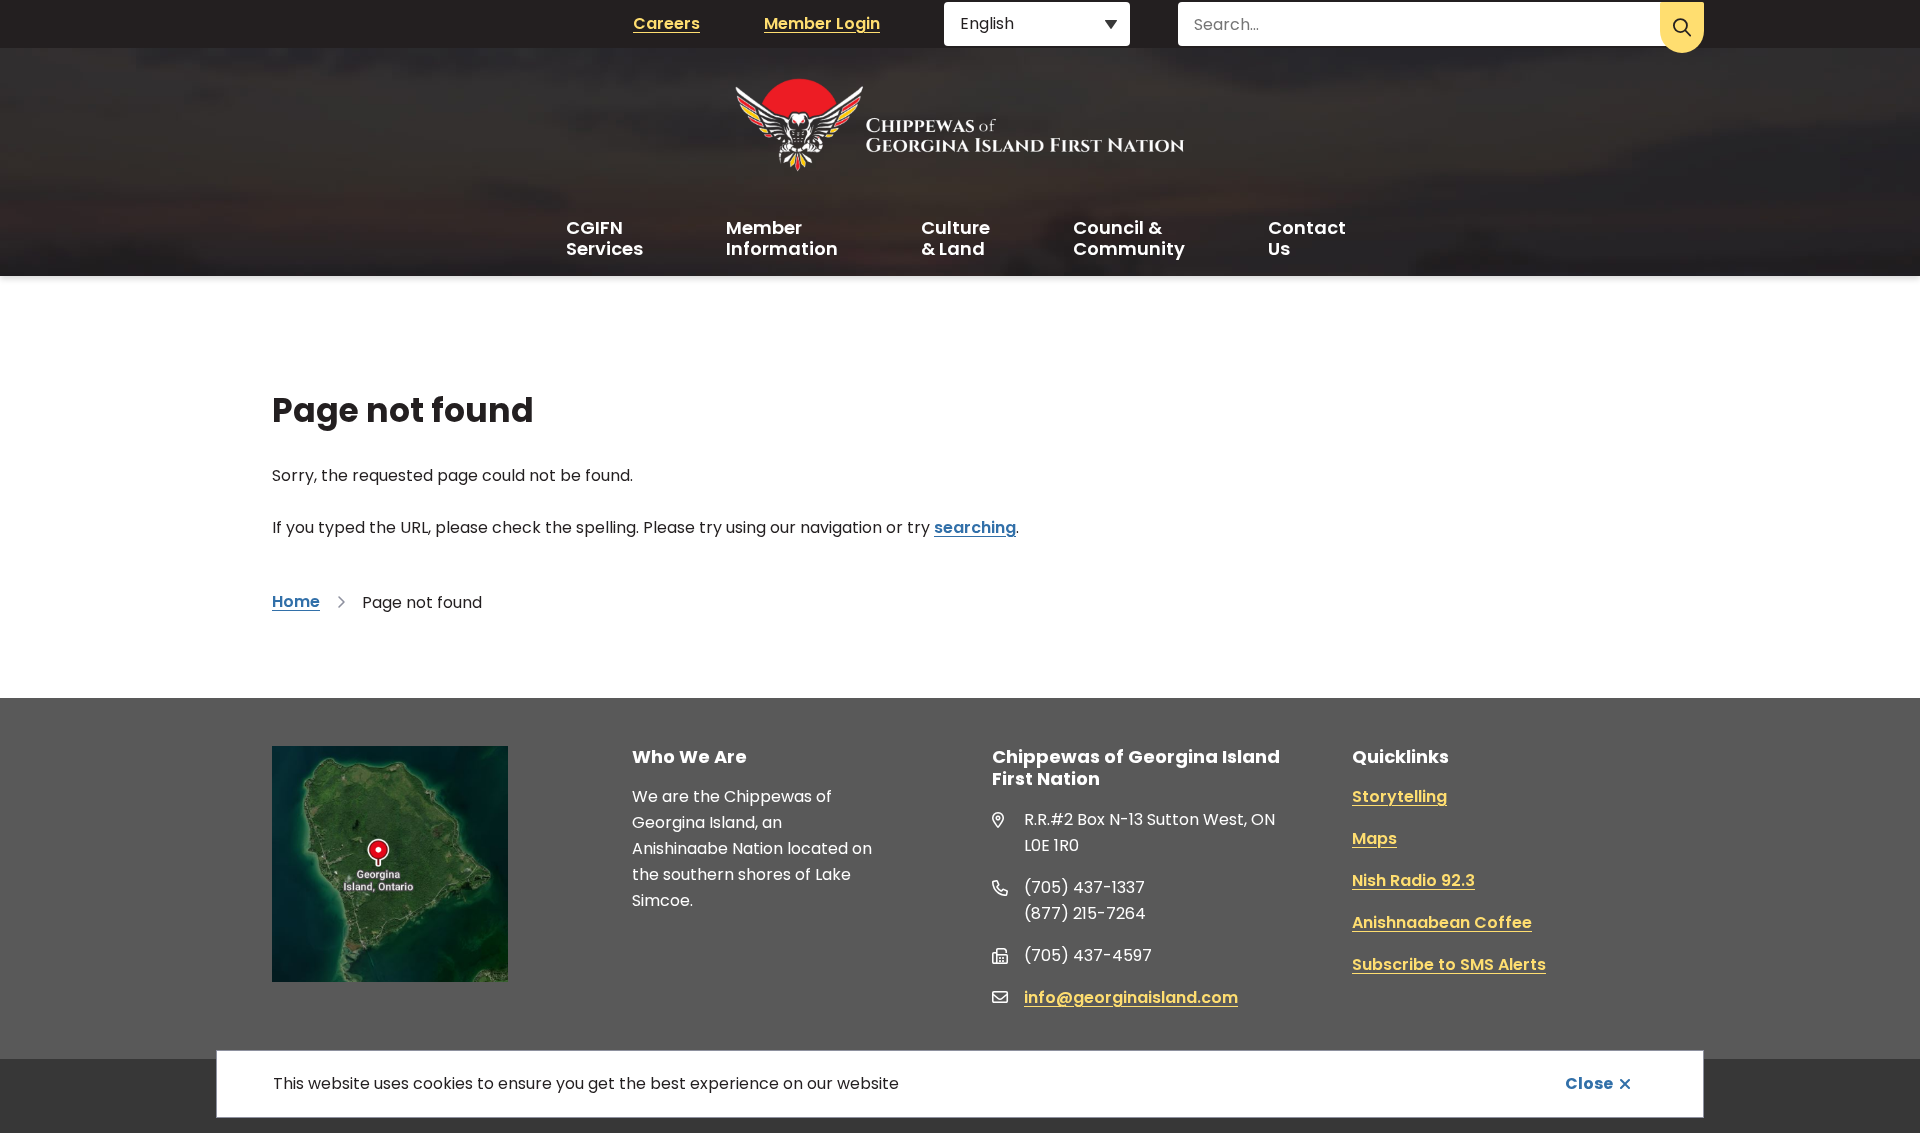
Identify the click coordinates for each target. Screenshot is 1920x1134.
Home (296, 601)
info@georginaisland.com (1131, 997)
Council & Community (1129, 238)
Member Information (782, 238)
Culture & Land (955, 238)
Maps (1374, 838)
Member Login (822, 23)
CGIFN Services (604, 238)
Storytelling (1399, 796)
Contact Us (1307, 238)
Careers (666, 23)
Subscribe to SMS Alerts (1449, 964)
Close (1589, 1083)
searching (975, 527)
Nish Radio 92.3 (1413, 880)
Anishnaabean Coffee (1442, 922)
